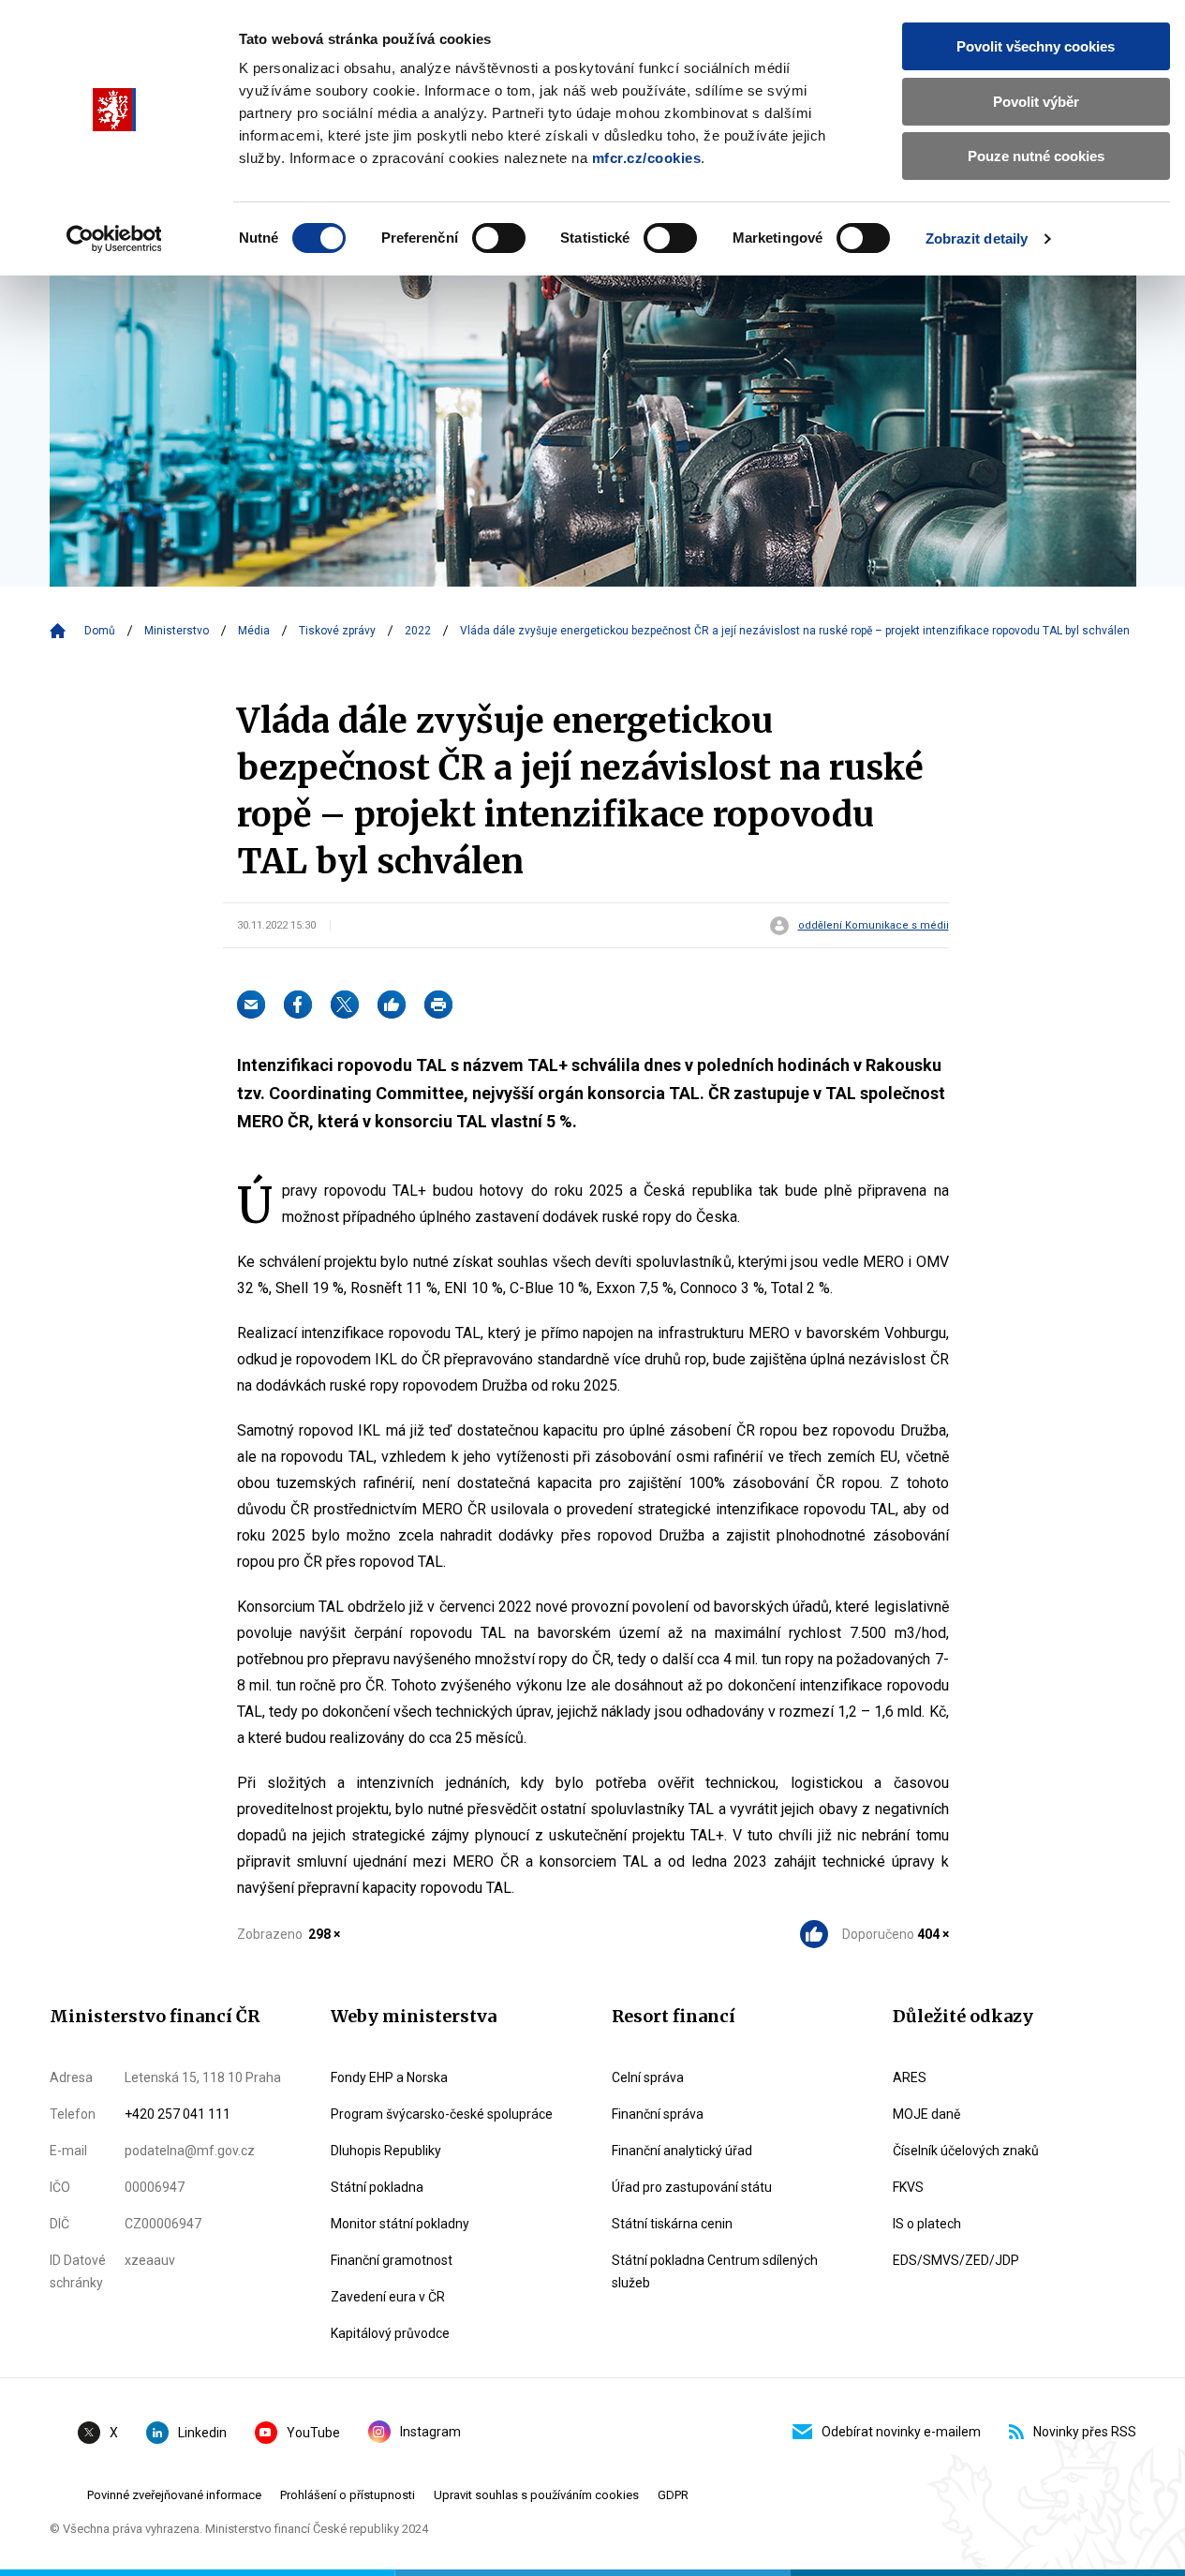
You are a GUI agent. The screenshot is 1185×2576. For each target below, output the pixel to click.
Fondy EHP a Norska (389, 2077)
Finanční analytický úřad (682, 2151)
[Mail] (251, 1005)
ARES (910, 2077)
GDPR (673, 2495)
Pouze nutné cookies (1036, 156)
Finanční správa (658, 2114)
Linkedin (202, 2433)
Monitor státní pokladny (400, 2224)
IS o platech (927, 2224)
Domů (100, 631)
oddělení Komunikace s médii (874, 926)
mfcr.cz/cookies (647, 158)
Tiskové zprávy (337, 631)
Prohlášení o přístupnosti (348, 2495)
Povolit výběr (1036, 102)
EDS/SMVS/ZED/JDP (956, 2260)
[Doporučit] (392, 1005)
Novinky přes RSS (1085, 2432)
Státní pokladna (377, 2187)
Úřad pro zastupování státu (692, 2187)
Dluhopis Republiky (386, 2151)
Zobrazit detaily (977, 238)
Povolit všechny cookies (1036, 46)
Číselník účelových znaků (966, 2151)
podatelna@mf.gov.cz (190, 2151)
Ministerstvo (177, 631)
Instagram (430, 2432)
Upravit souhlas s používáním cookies (536, 2495)
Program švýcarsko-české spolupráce (442, 2114)
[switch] (499, 238)
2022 (418, 631)
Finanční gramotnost (392, 2260)
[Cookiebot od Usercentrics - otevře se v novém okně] (114, 239)
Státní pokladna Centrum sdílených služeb (715, 2271)
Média (254, 631)
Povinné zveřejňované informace (174, 2495)
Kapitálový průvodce (390, 2333)
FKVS (908, 2187)
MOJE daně (926, 2114)
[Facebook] (298, 1005)
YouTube (313, 2433)
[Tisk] (438, 1005)
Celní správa (648, 2077)
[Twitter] (345, 1005)
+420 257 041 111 (178, 2114)
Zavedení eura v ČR (388, 2297)
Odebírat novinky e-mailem (901, 2432)
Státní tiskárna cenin (672, 2224)
